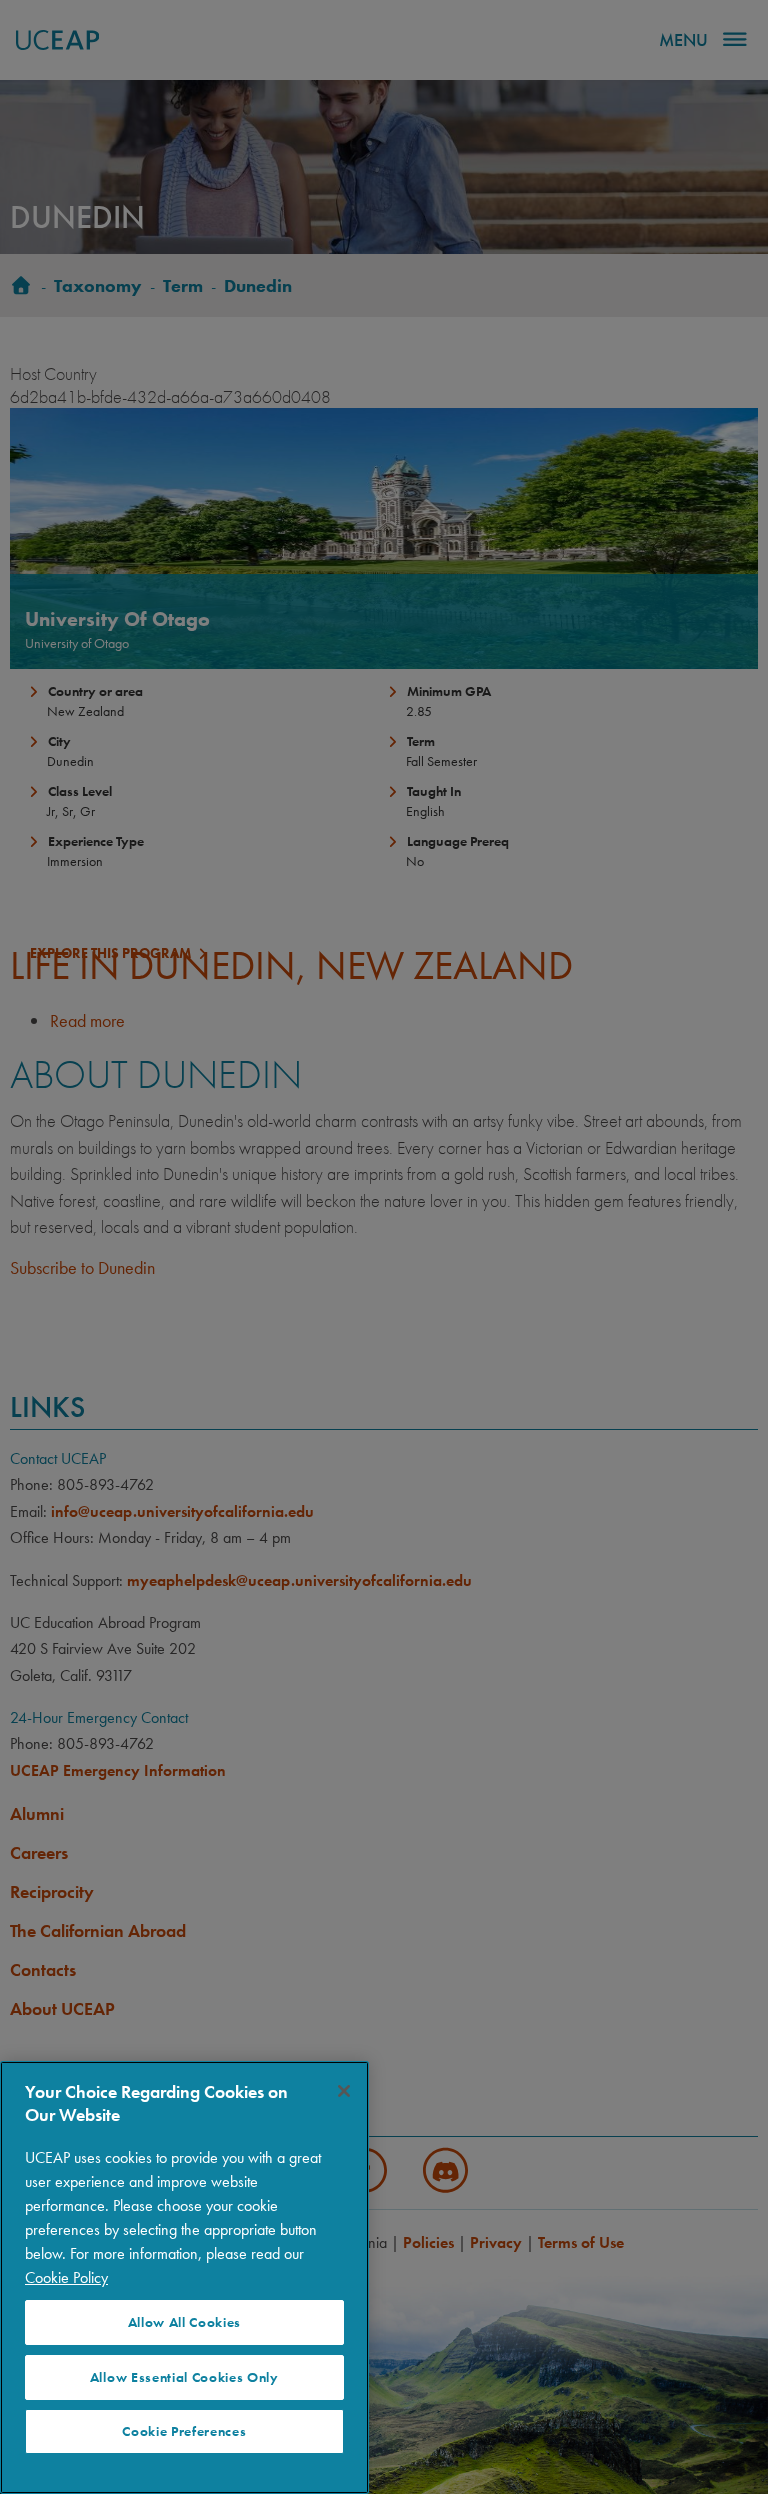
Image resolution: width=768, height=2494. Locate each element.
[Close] (344, 2091)
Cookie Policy (66, 2277)
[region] (184, 2277)
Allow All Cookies (185, 2322)
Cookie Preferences (184, 2431)
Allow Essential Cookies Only (184, 2377)
